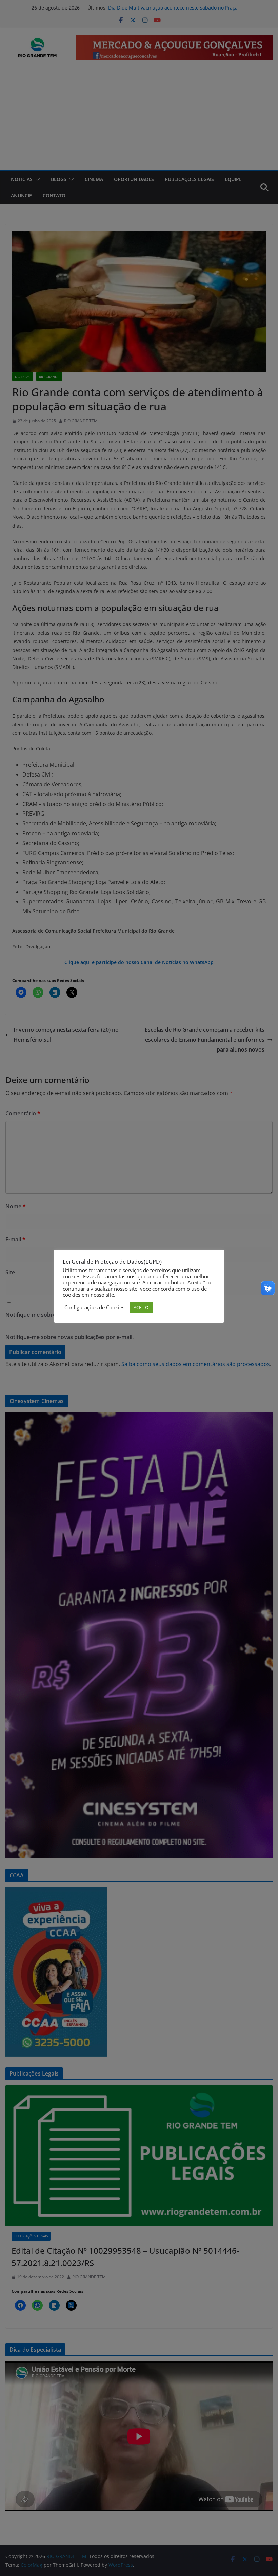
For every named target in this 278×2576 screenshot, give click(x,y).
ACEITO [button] (141, 1307)
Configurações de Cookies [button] (94, 1307)
